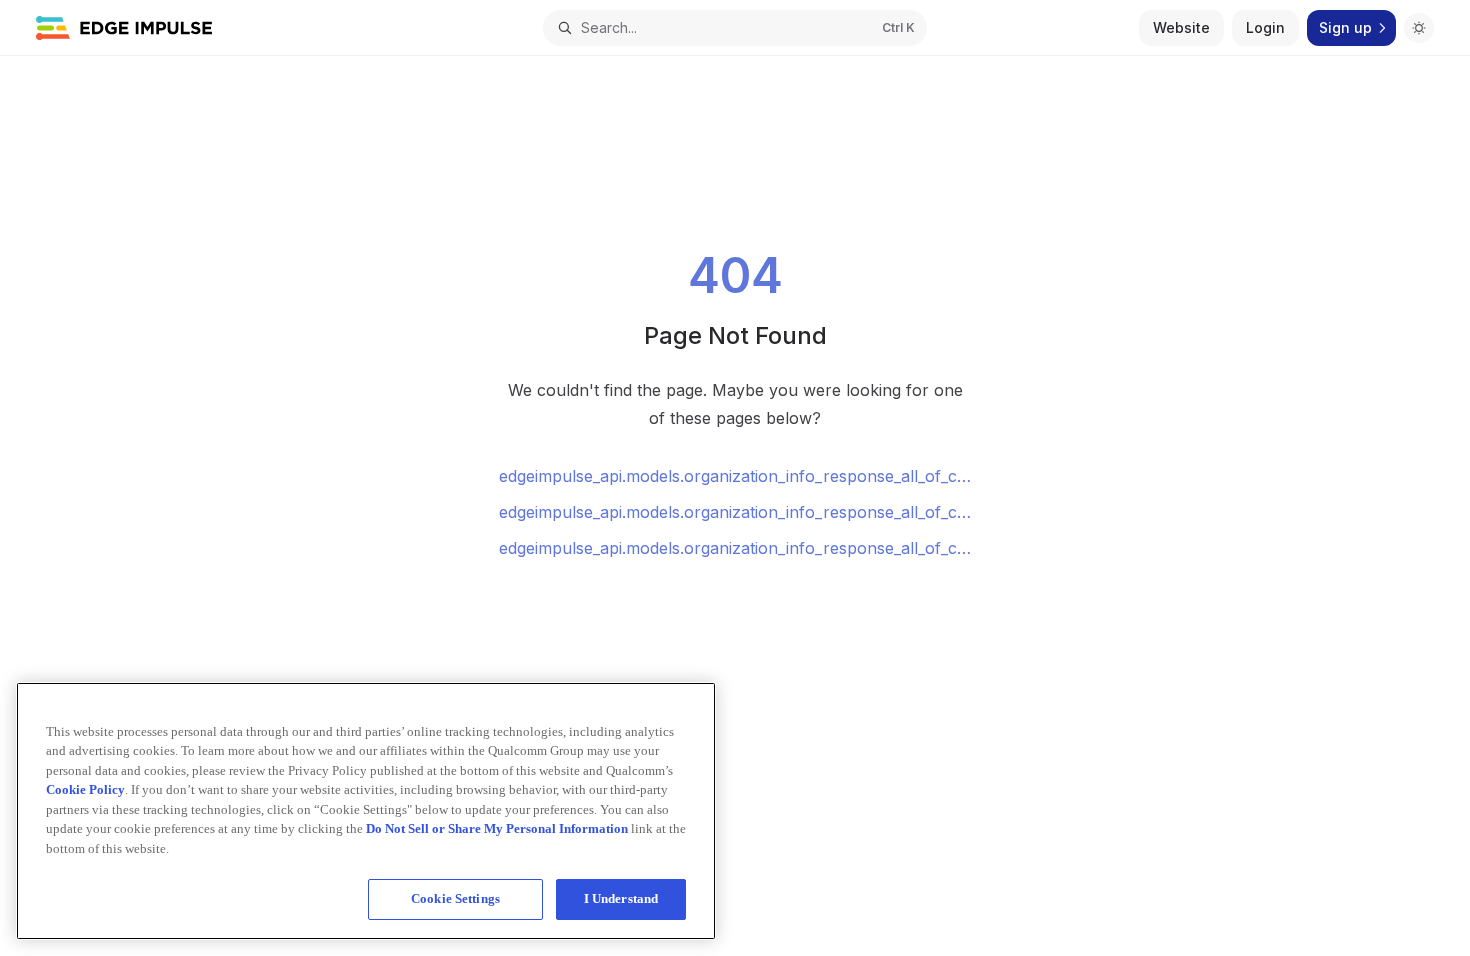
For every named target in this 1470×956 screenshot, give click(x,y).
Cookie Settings (455, 898)
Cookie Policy (85, 789)
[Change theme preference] (1419, 28)
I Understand (621, 898)
